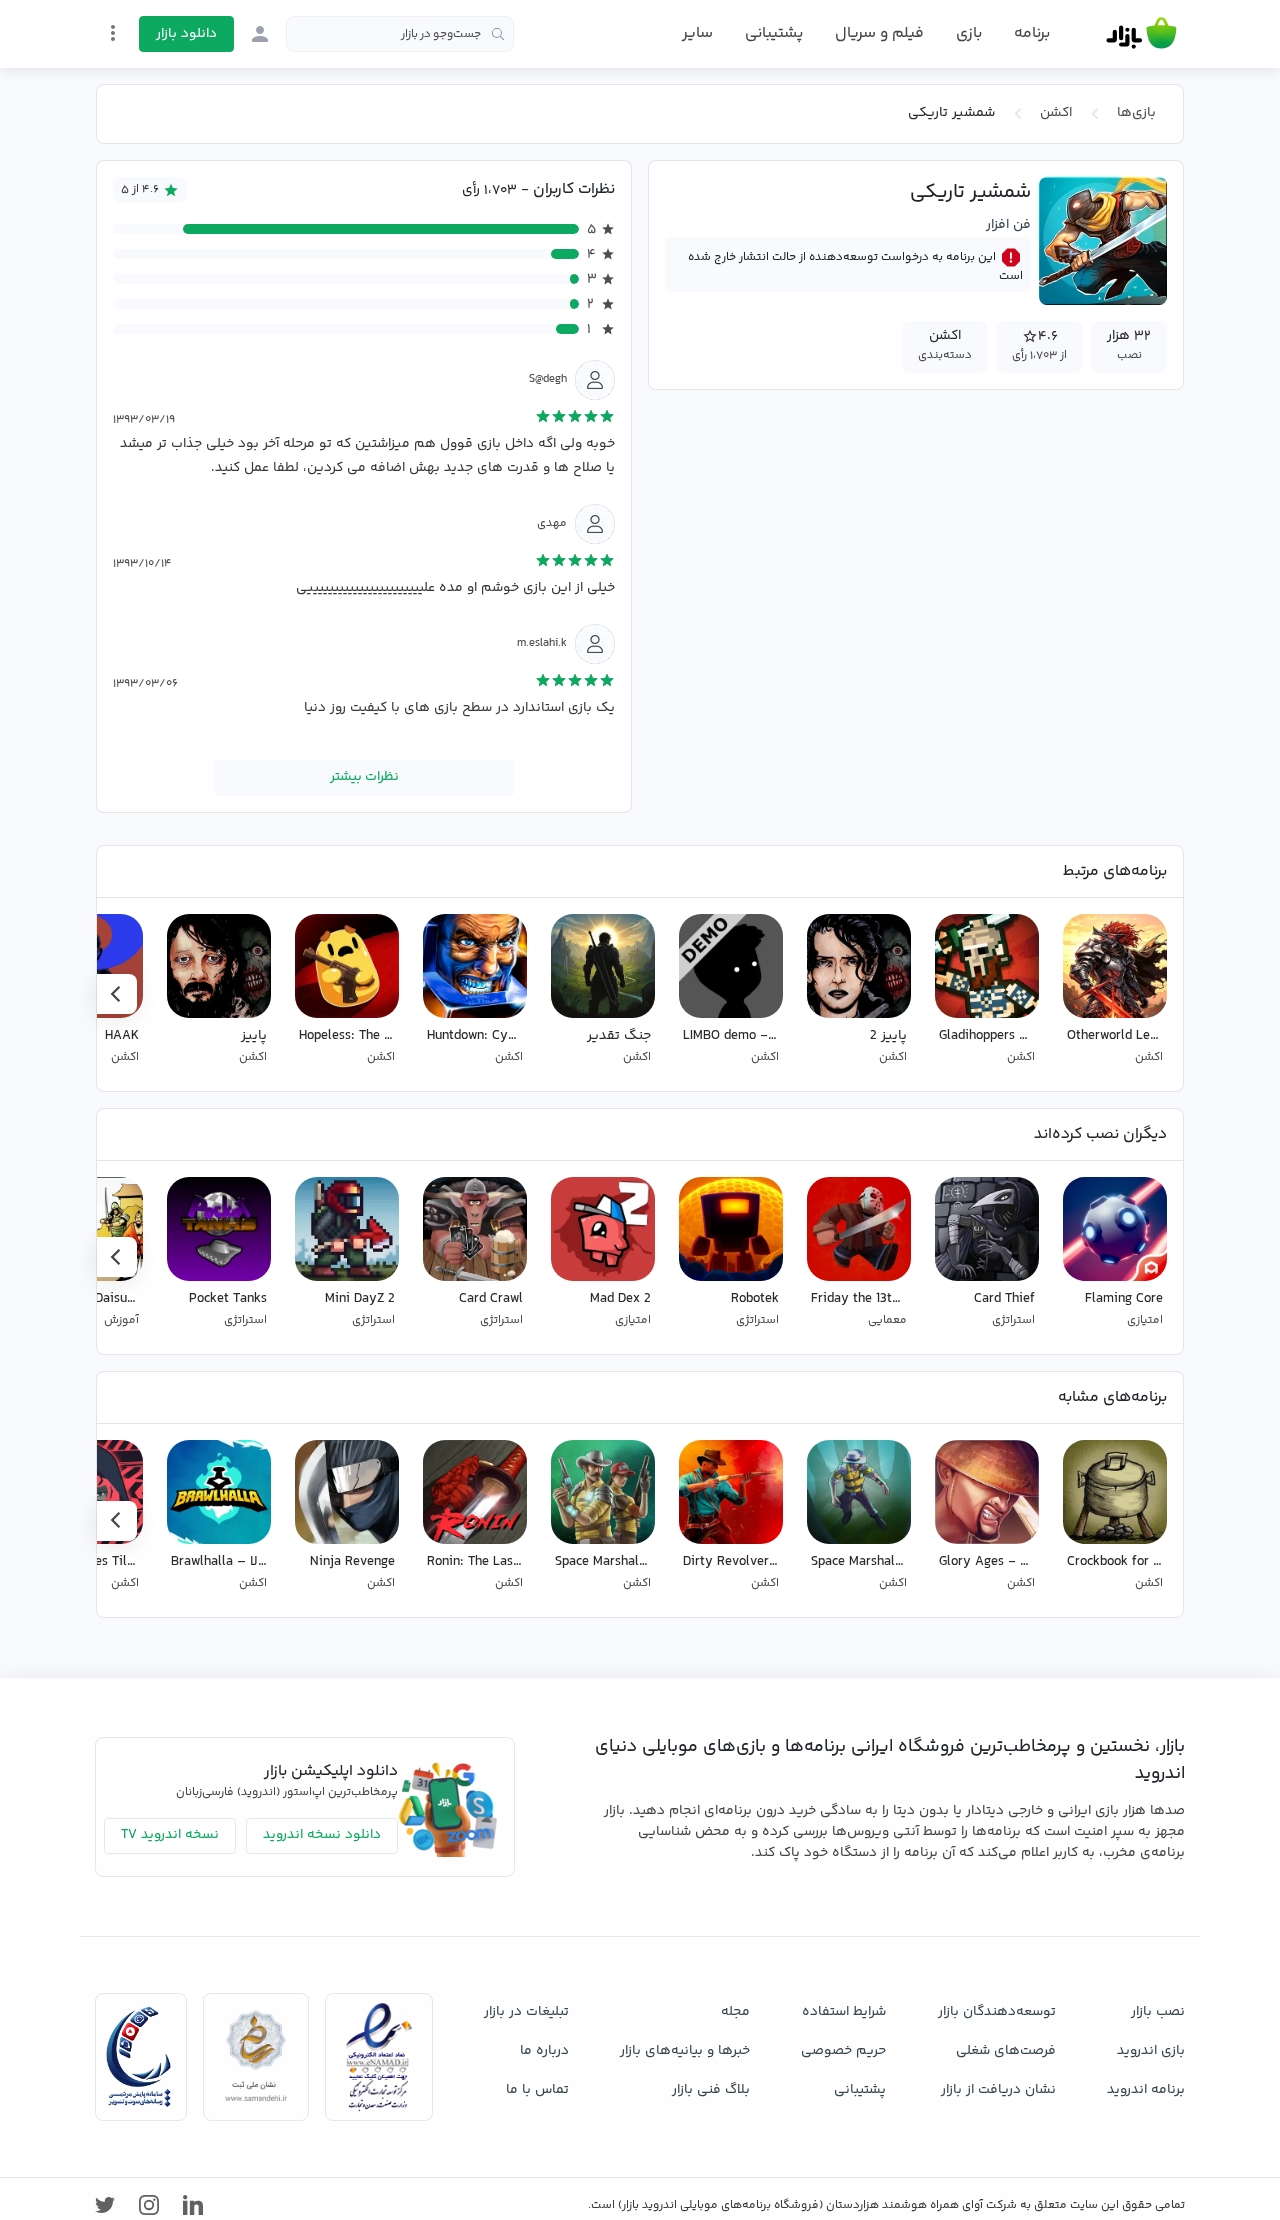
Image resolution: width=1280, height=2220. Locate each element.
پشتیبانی (774, 33)
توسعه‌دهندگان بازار (997, 2012)
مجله (735, 2012)
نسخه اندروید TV (170, 1835)
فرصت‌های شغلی (1006, 2051)
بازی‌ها (1136, 113)
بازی (969, 34)
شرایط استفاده (844, 2012)
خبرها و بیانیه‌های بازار (685, 2051)
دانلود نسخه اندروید (322, 1835)
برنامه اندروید (1146, 2090)
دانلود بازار (186, 34)
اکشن (1056, 113)
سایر (697, 34)
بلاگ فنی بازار (711, 2090)
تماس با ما (537, 2090)
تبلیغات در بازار (526, 2012)
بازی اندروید (1151, 2051)
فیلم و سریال (879, 33)
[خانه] (1141, 34)
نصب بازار (1158, 2012)
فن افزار (1008, 225)
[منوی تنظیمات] (113, 33)
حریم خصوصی (843, 2051)
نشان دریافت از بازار (998, 2090)
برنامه (1032, 34)
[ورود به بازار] (260, 34)
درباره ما (544, 2051)
